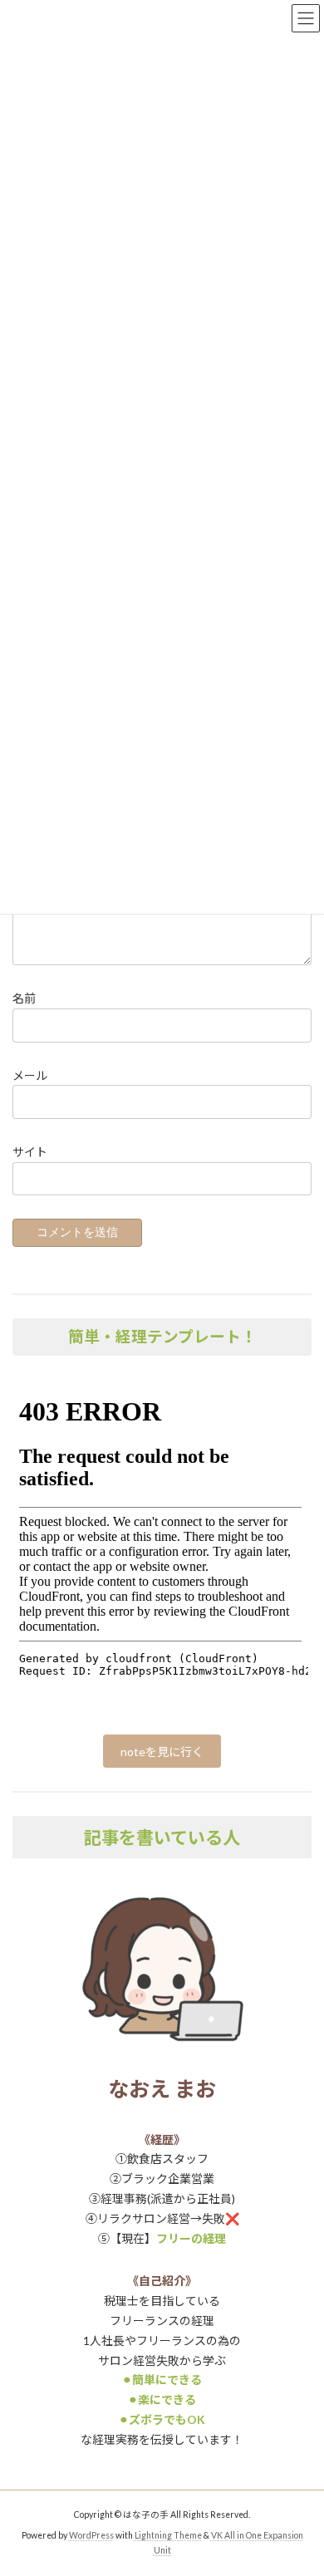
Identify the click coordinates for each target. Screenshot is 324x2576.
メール (30, 1075)
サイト (30, 1151)
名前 (24, 998)
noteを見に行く (162, 1752)
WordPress (91, 2535)
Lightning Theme (168, 2535)
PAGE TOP (299, 2481)
